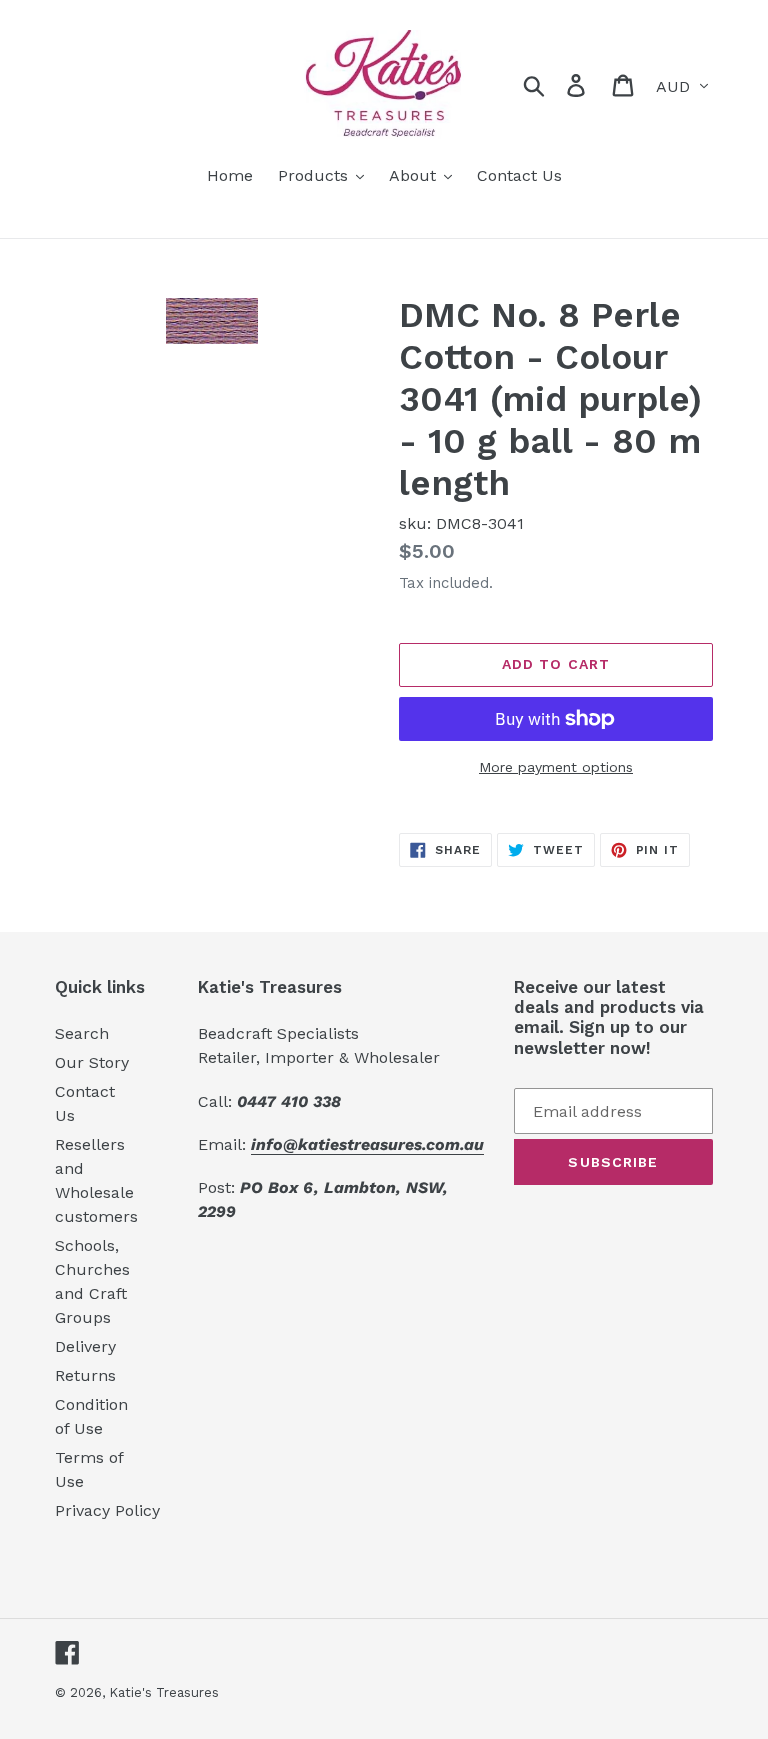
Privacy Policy (107, 1510)
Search (82, 1033)
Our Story (92, 1062)
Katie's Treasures (164, 1692)
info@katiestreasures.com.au (367, 1144)
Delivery (85, 1346)
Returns (85, 1375)
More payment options (556, 767)
